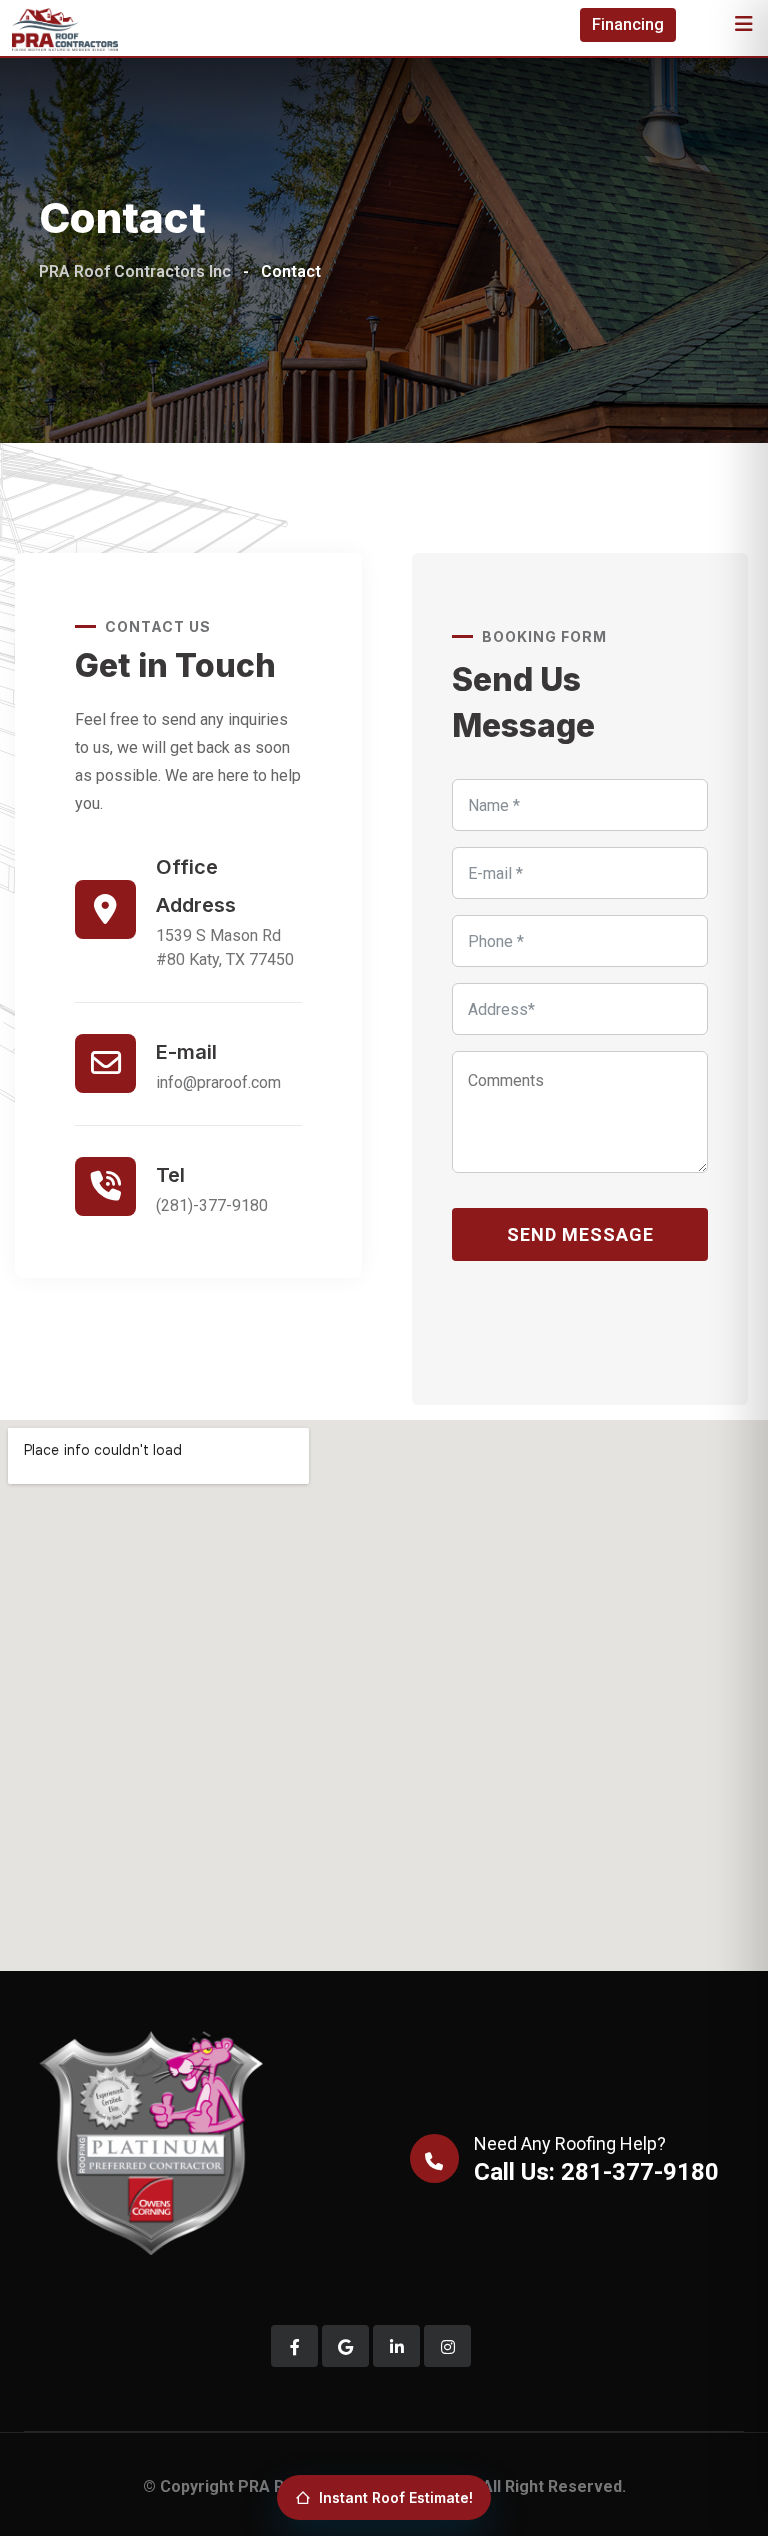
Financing (628, 24)
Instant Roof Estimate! (396, 2497)
